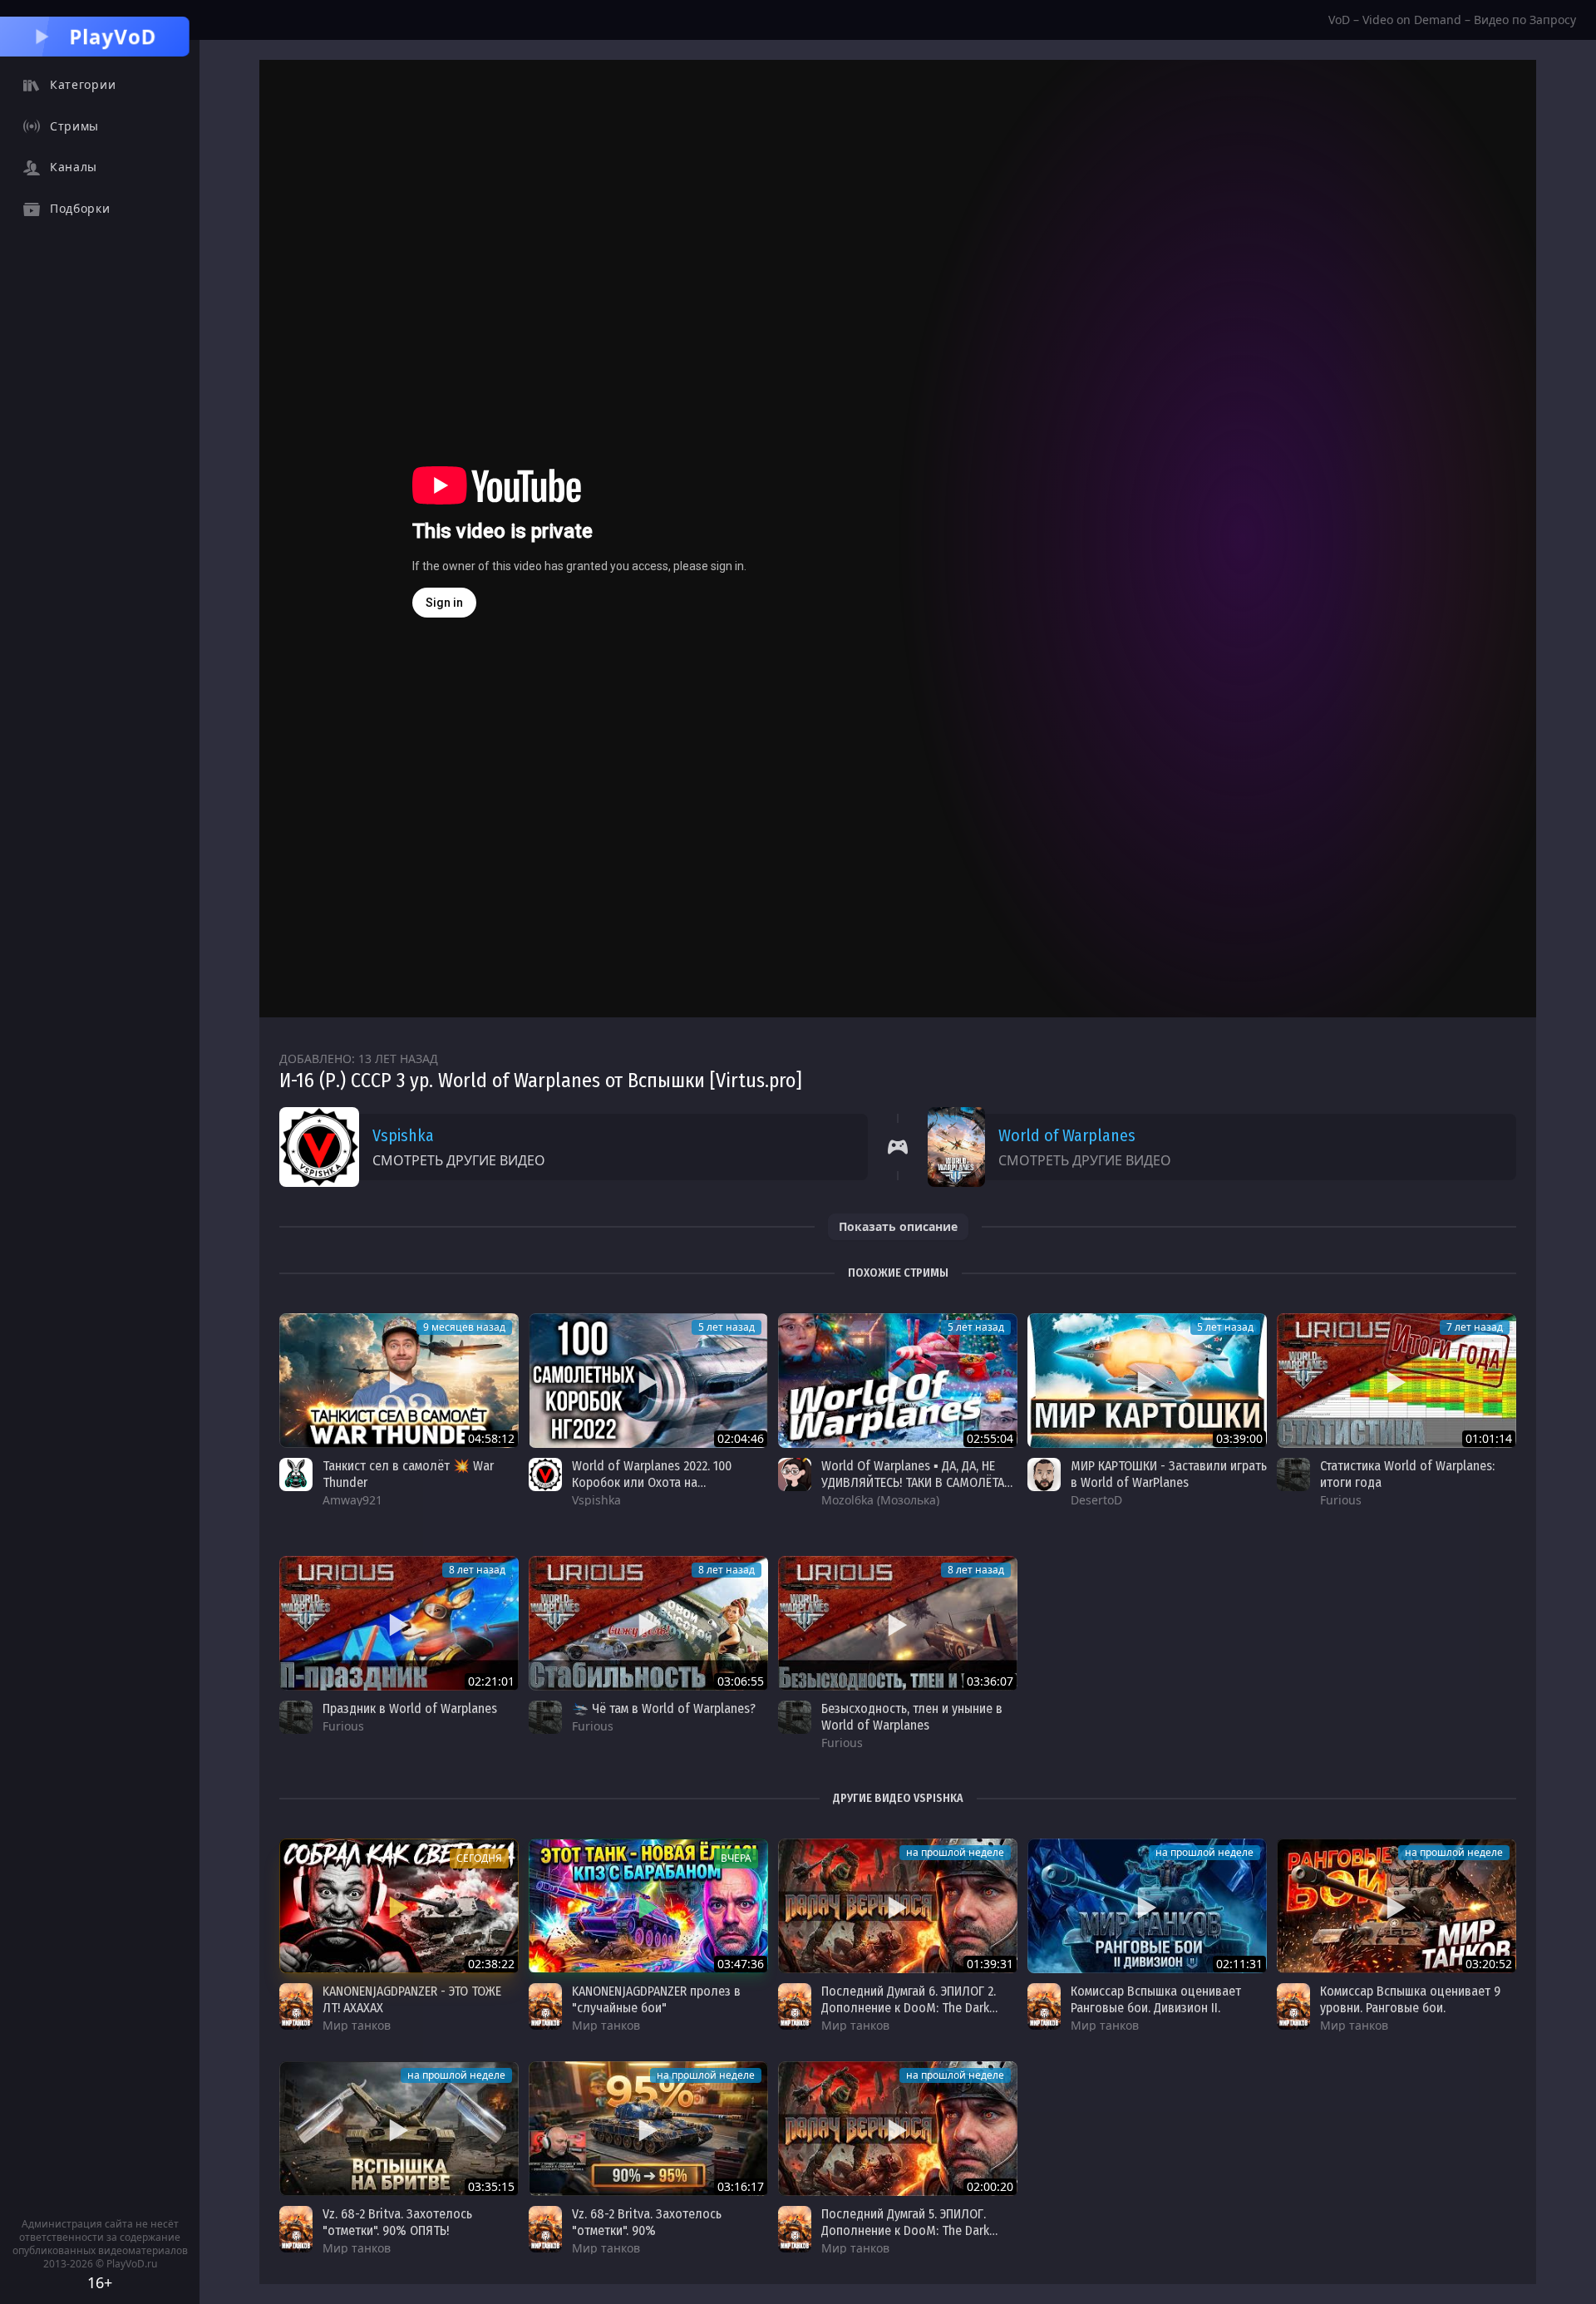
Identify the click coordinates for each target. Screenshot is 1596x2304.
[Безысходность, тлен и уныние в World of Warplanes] (898, 1623)
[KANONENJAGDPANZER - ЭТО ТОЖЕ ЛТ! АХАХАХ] (399, 1906)
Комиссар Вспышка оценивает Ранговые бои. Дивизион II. (1156, 1999)
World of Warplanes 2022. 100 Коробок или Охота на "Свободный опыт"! (652, 1482)
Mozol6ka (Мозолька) (880, 1500)
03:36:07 (990, 1681)
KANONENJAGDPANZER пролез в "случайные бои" (656, 1999)
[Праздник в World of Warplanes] (399, 1623)
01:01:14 (1489, 1438)
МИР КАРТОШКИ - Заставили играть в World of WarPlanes (1169, 1474)
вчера (736, 1858)
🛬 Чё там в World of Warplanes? (664, 1708)
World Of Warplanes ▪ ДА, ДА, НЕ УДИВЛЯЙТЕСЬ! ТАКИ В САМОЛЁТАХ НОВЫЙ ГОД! (916, 1482)
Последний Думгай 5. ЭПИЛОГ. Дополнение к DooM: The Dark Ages (905, 2230)
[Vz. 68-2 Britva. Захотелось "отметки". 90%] (648, 2129)
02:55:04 (990, 1438)
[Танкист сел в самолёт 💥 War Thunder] (399, 1381)
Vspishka (403, 1135)
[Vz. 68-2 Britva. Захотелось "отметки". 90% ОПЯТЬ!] (399, 2129)
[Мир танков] (296, 2006)
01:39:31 (990, 1964)
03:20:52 (1489, 1964)
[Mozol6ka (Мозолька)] (795, 1474)
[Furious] (1293, 1474)
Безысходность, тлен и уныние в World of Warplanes (912, 1717)
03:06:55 (741, 1681)
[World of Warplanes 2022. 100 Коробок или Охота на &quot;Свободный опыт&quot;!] (648, 1381)
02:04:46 (741, 1438)
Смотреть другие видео (459, 1160)
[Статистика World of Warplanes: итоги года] (1396, 1381)
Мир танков (357, 2025)
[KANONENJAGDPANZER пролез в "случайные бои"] (648, 1906)
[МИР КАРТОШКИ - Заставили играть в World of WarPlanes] (1147, 1381)
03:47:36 (741, 1964)
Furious (1341, 1500)
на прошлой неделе (955, 1852)
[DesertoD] (1044, 1474)
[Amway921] (296, 1474)
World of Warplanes (1067, 1135)
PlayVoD (113, 36)
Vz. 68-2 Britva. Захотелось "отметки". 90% (647, 2222)
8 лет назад (477, 1570)
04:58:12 (491, 1438)
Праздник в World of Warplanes (410, 1708)
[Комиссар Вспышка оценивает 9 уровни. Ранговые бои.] (1396, 1906)
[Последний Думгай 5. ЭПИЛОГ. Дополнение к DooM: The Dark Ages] (898, 2129)
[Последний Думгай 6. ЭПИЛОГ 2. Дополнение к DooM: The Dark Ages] (898, 1906)
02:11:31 (1239, 1964)
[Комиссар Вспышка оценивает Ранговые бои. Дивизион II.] (1147, 1906)
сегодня (479, 1858)
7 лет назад (1475, 1327)
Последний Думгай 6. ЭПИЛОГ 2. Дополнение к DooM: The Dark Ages (909, 2008)
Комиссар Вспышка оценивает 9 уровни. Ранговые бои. (1410, 1999)
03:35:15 (491, 2186)
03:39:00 (1239, 1438)
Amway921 (352, 1500)
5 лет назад (727, 1327)
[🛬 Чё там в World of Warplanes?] (648, 1623)
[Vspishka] (545, 1474)
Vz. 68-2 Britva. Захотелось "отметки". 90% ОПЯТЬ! (397, 2222)
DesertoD (1096, 1500)
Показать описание (898, 1226)
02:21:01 (491, 1681)
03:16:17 (741, 2186)
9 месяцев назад (464, 1327)
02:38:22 (491, 1964)
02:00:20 (990, 2186)
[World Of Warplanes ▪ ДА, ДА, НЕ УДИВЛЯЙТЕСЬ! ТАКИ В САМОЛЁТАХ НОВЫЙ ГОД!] (898, 1381)
